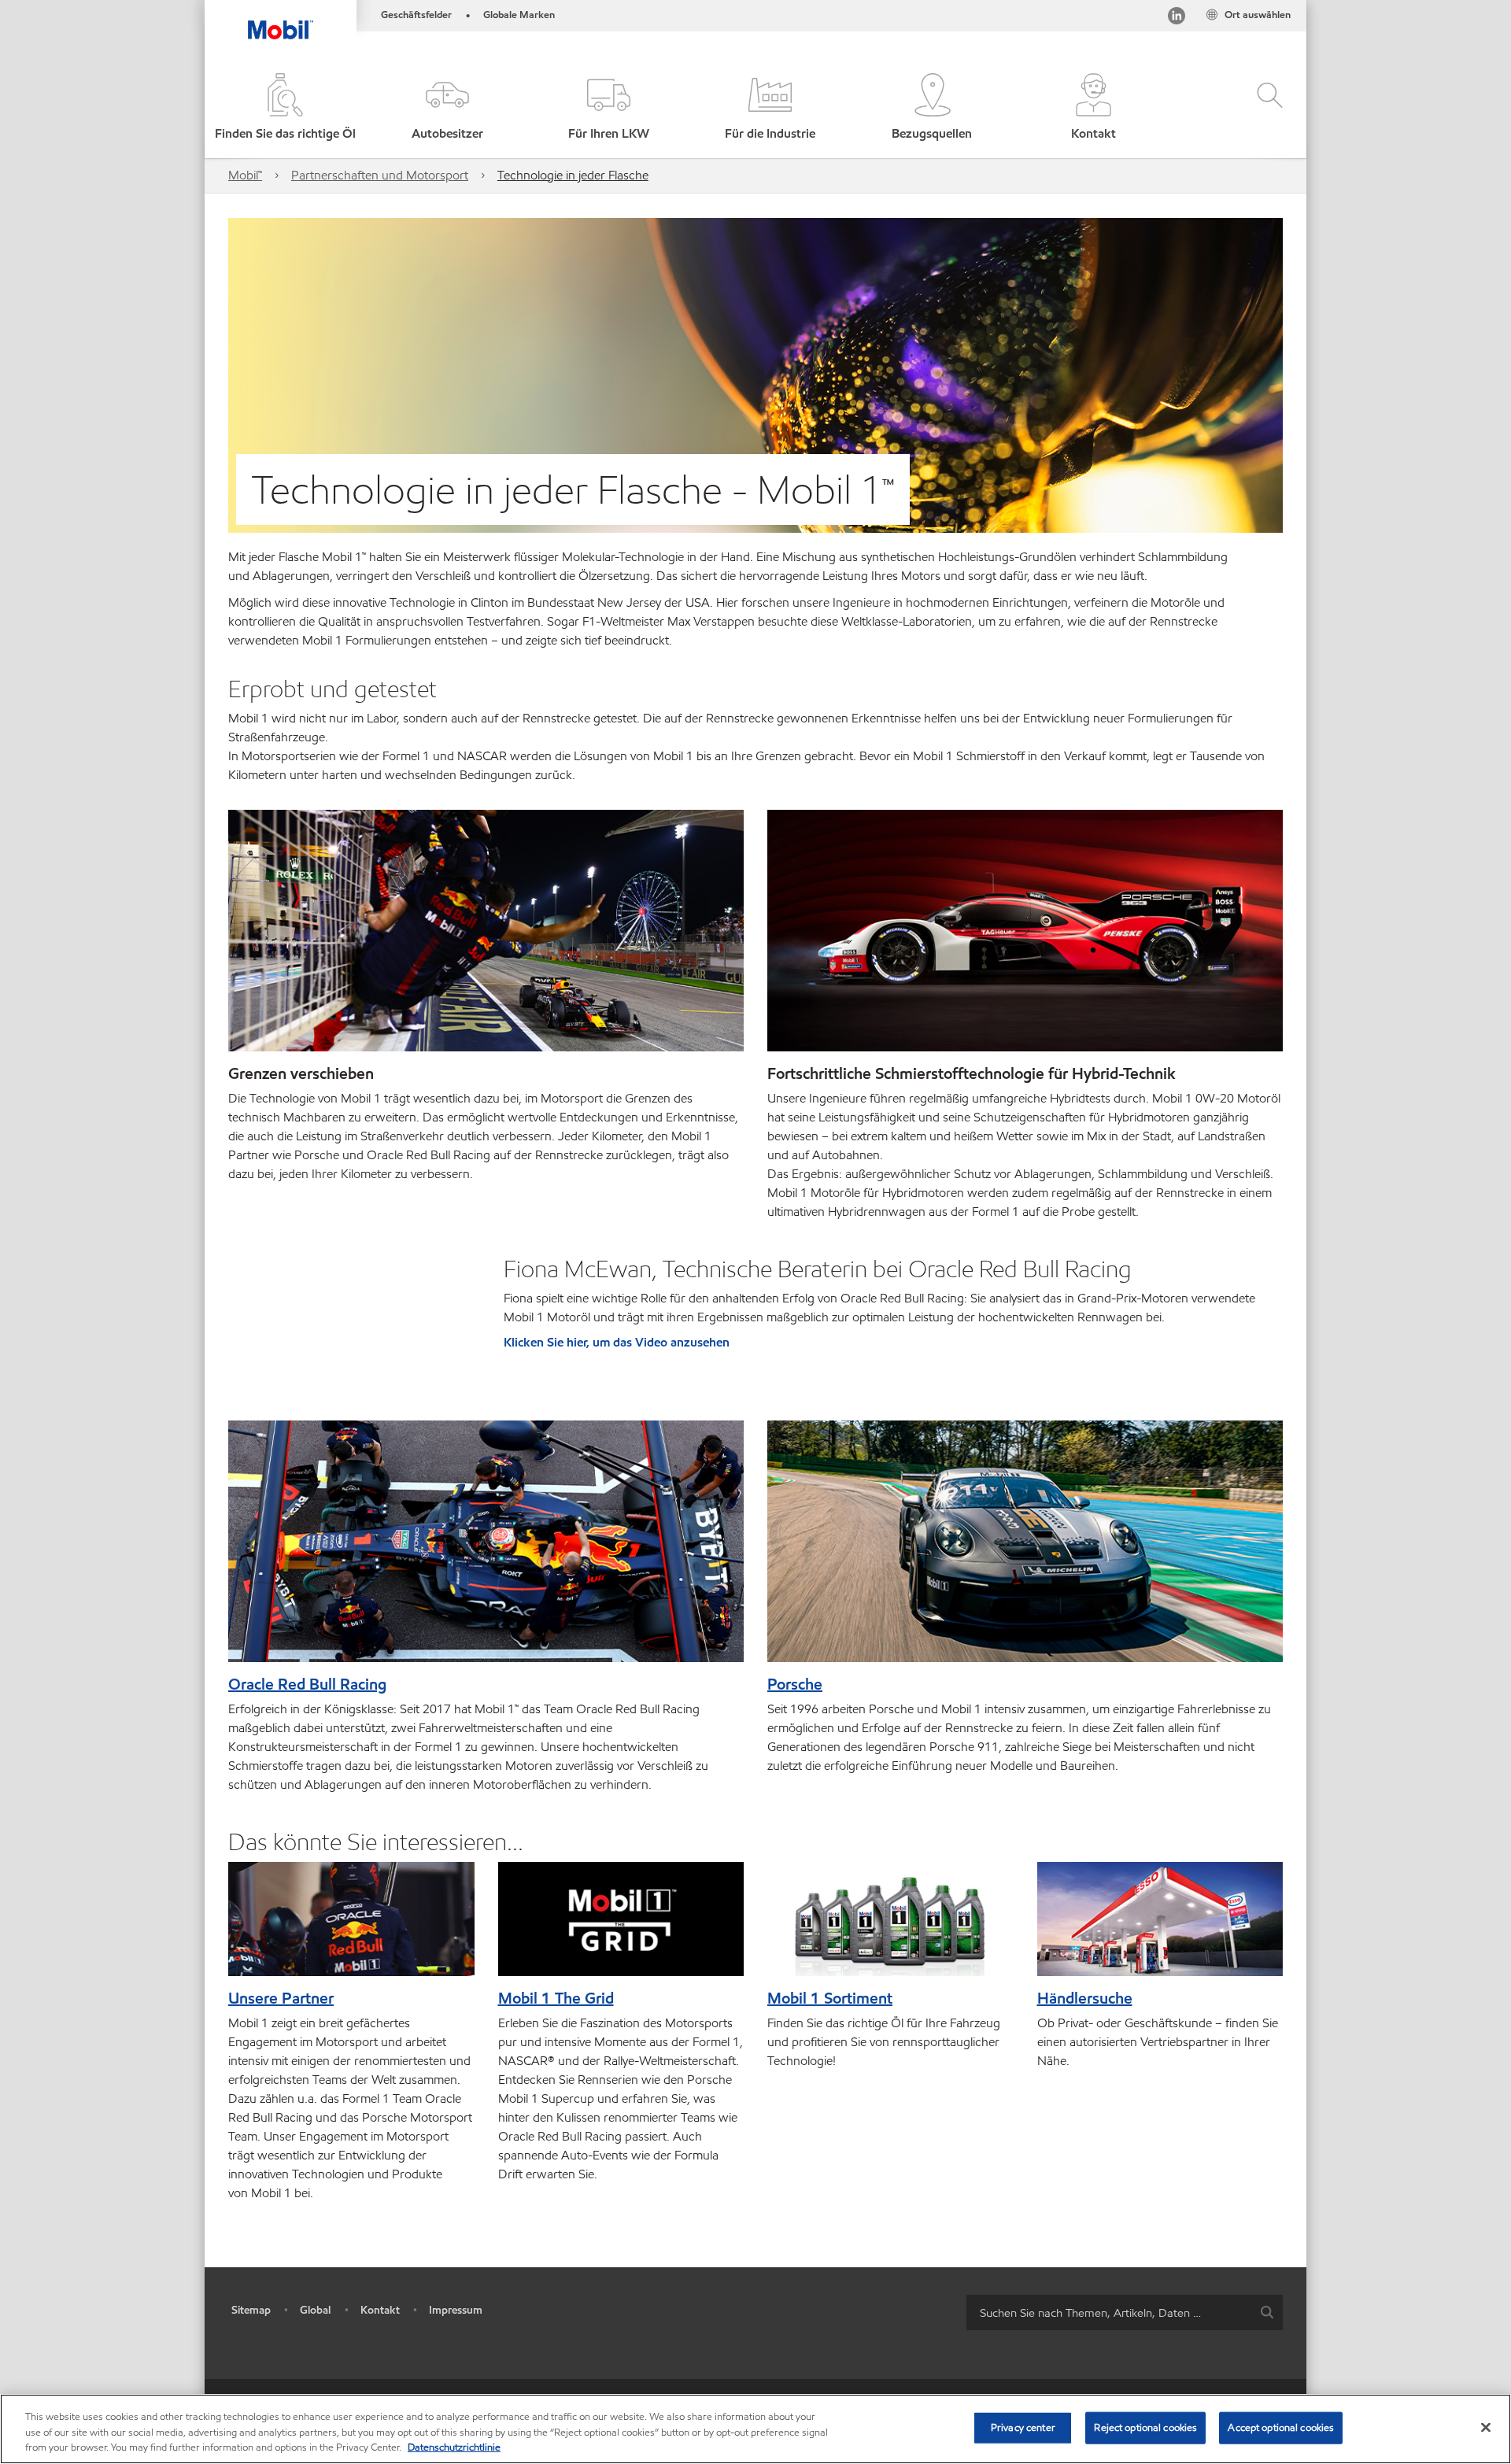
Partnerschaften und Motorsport (380, 175)
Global (315, 2310)
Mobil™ (245, 175)
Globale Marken (519, 15)
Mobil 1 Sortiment (830, 1998)
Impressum (456, 2310)
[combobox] (1125, 2313)
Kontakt (380, 2310)
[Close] (1486, 2427)
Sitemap (251, 2310)
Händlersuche (1085, 1998)
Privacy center (1023, 2427)
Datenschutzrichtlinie (454, 2447)
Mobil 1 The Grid (556, 1998)
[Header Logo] (281, 20)
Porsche (795, 1684)
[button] (447, 108)
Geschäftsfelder (416, 15)
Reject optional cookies (1145, 2427)
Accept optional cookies (1281, 2427)
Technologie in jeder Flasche (573, 175)
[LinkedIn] (1177, 18)
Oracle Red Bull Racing (307, 1684)
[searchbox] (1109, 2313)
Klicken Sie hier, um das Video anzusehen (617, 1342)
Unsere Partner (281, 1998)
